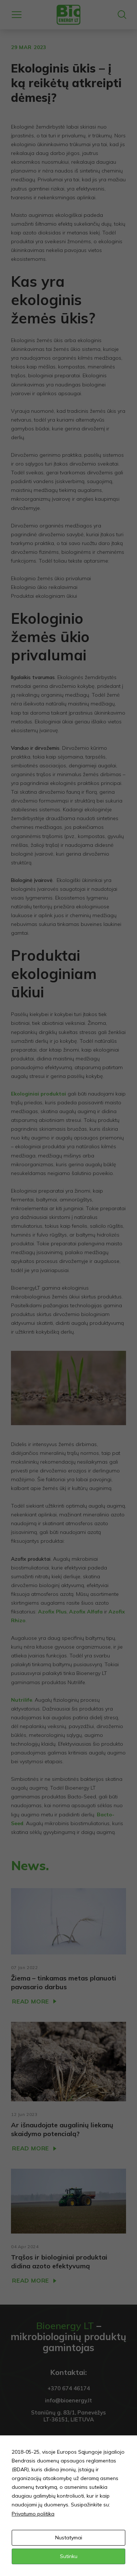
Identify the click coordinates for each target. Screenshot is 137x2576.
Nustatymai (69, 2538)
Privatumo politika (33, 2514)
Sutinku (69, 2556)
